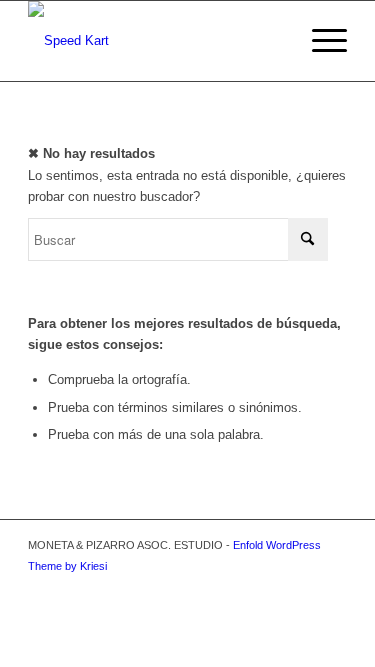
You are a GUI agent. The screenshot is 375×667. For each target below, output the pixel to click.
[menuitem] (319, 41)
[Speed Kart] (155, 41)
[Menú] (319, 41)
